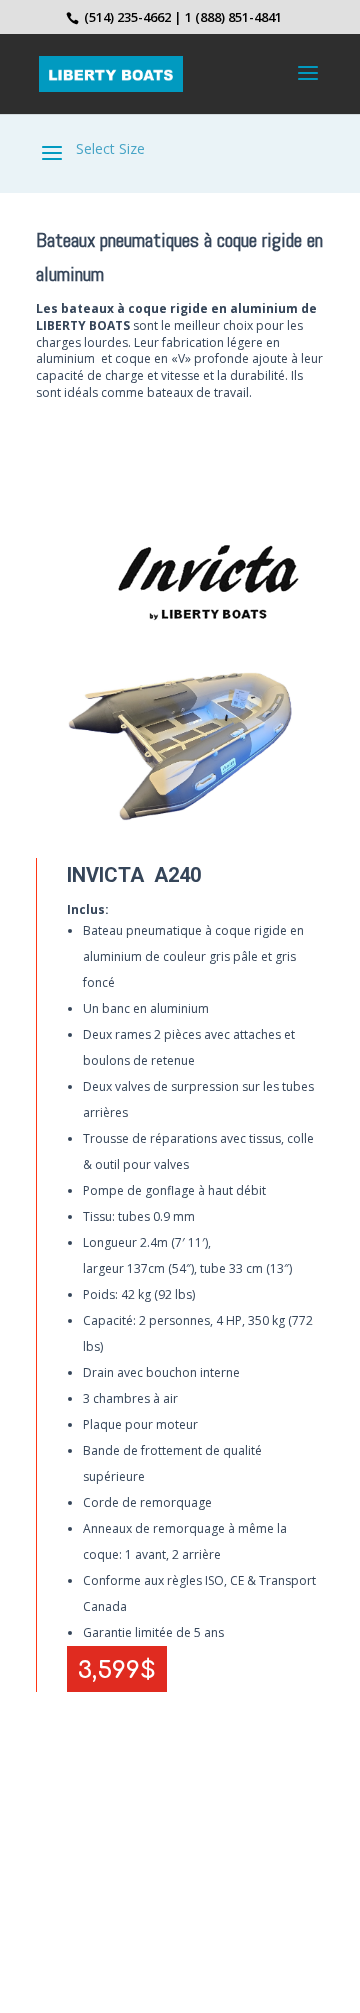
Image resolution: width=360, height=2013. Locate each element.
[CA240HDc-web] (180, 822)
